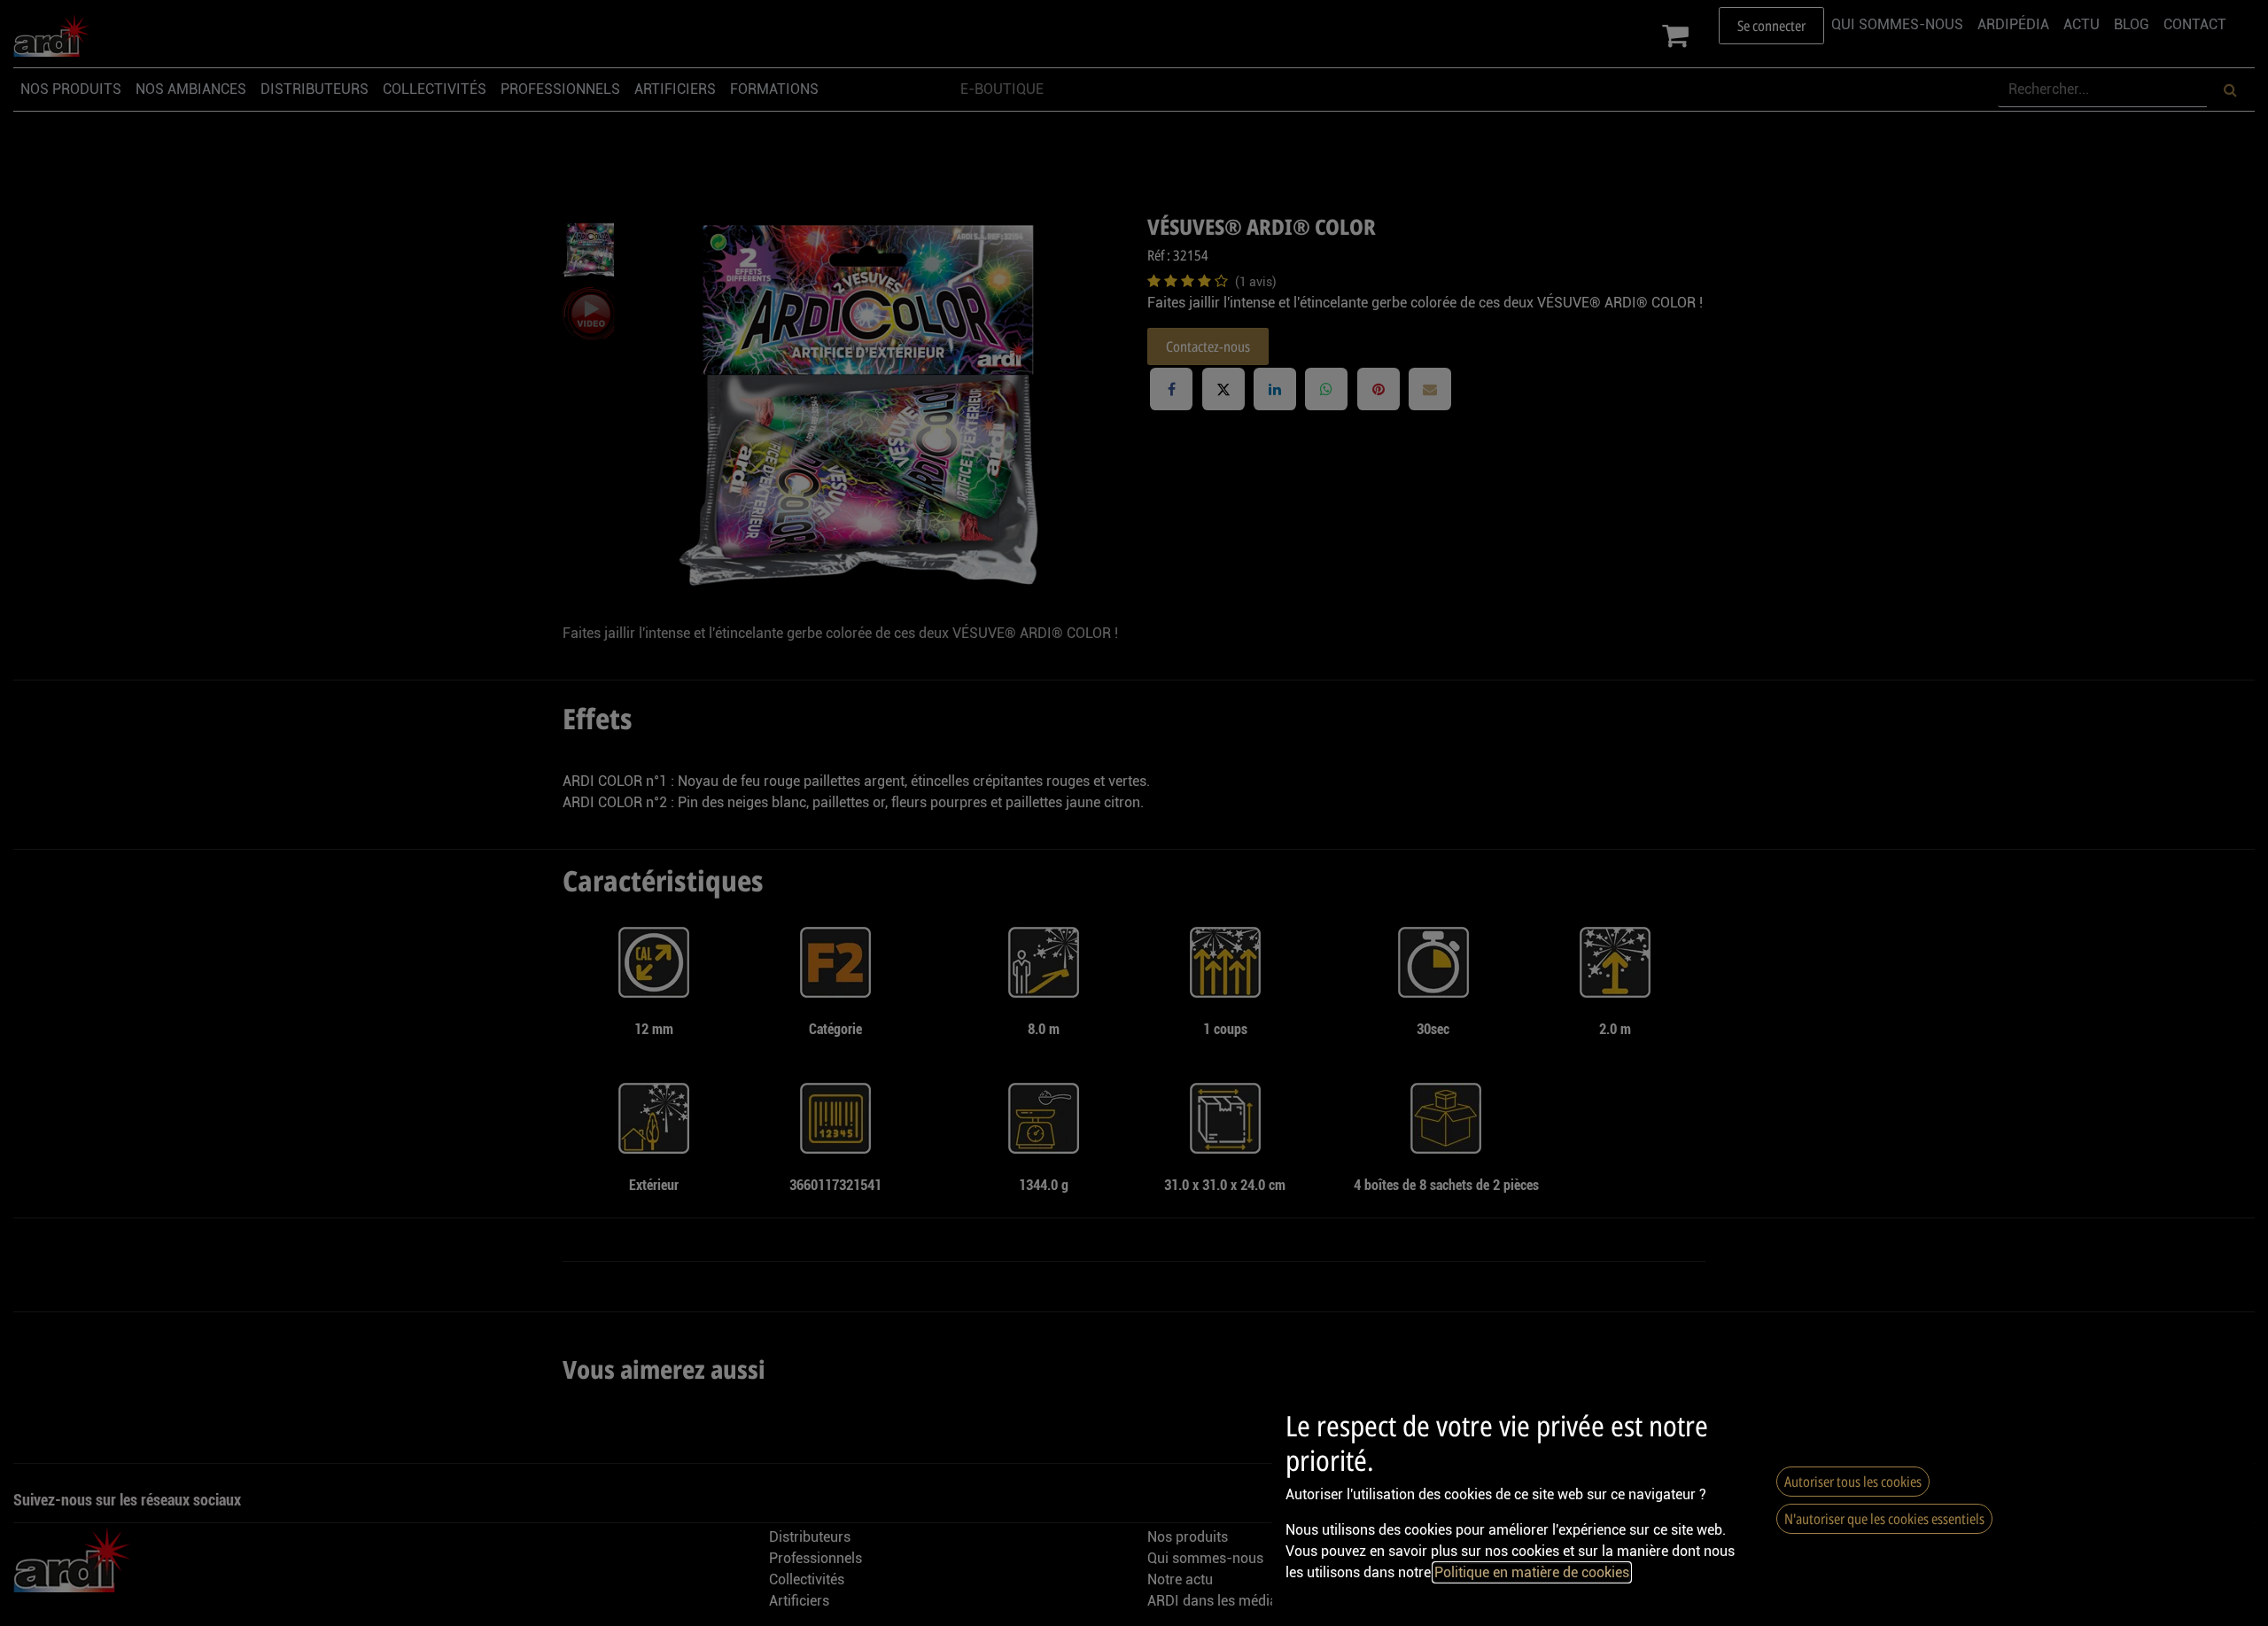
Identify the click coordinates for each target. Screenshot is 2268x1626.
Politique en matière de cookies (1532, 1572)
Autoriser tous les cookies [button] (1853, 1482)
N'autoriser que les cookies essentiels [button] (1884, 1519)
